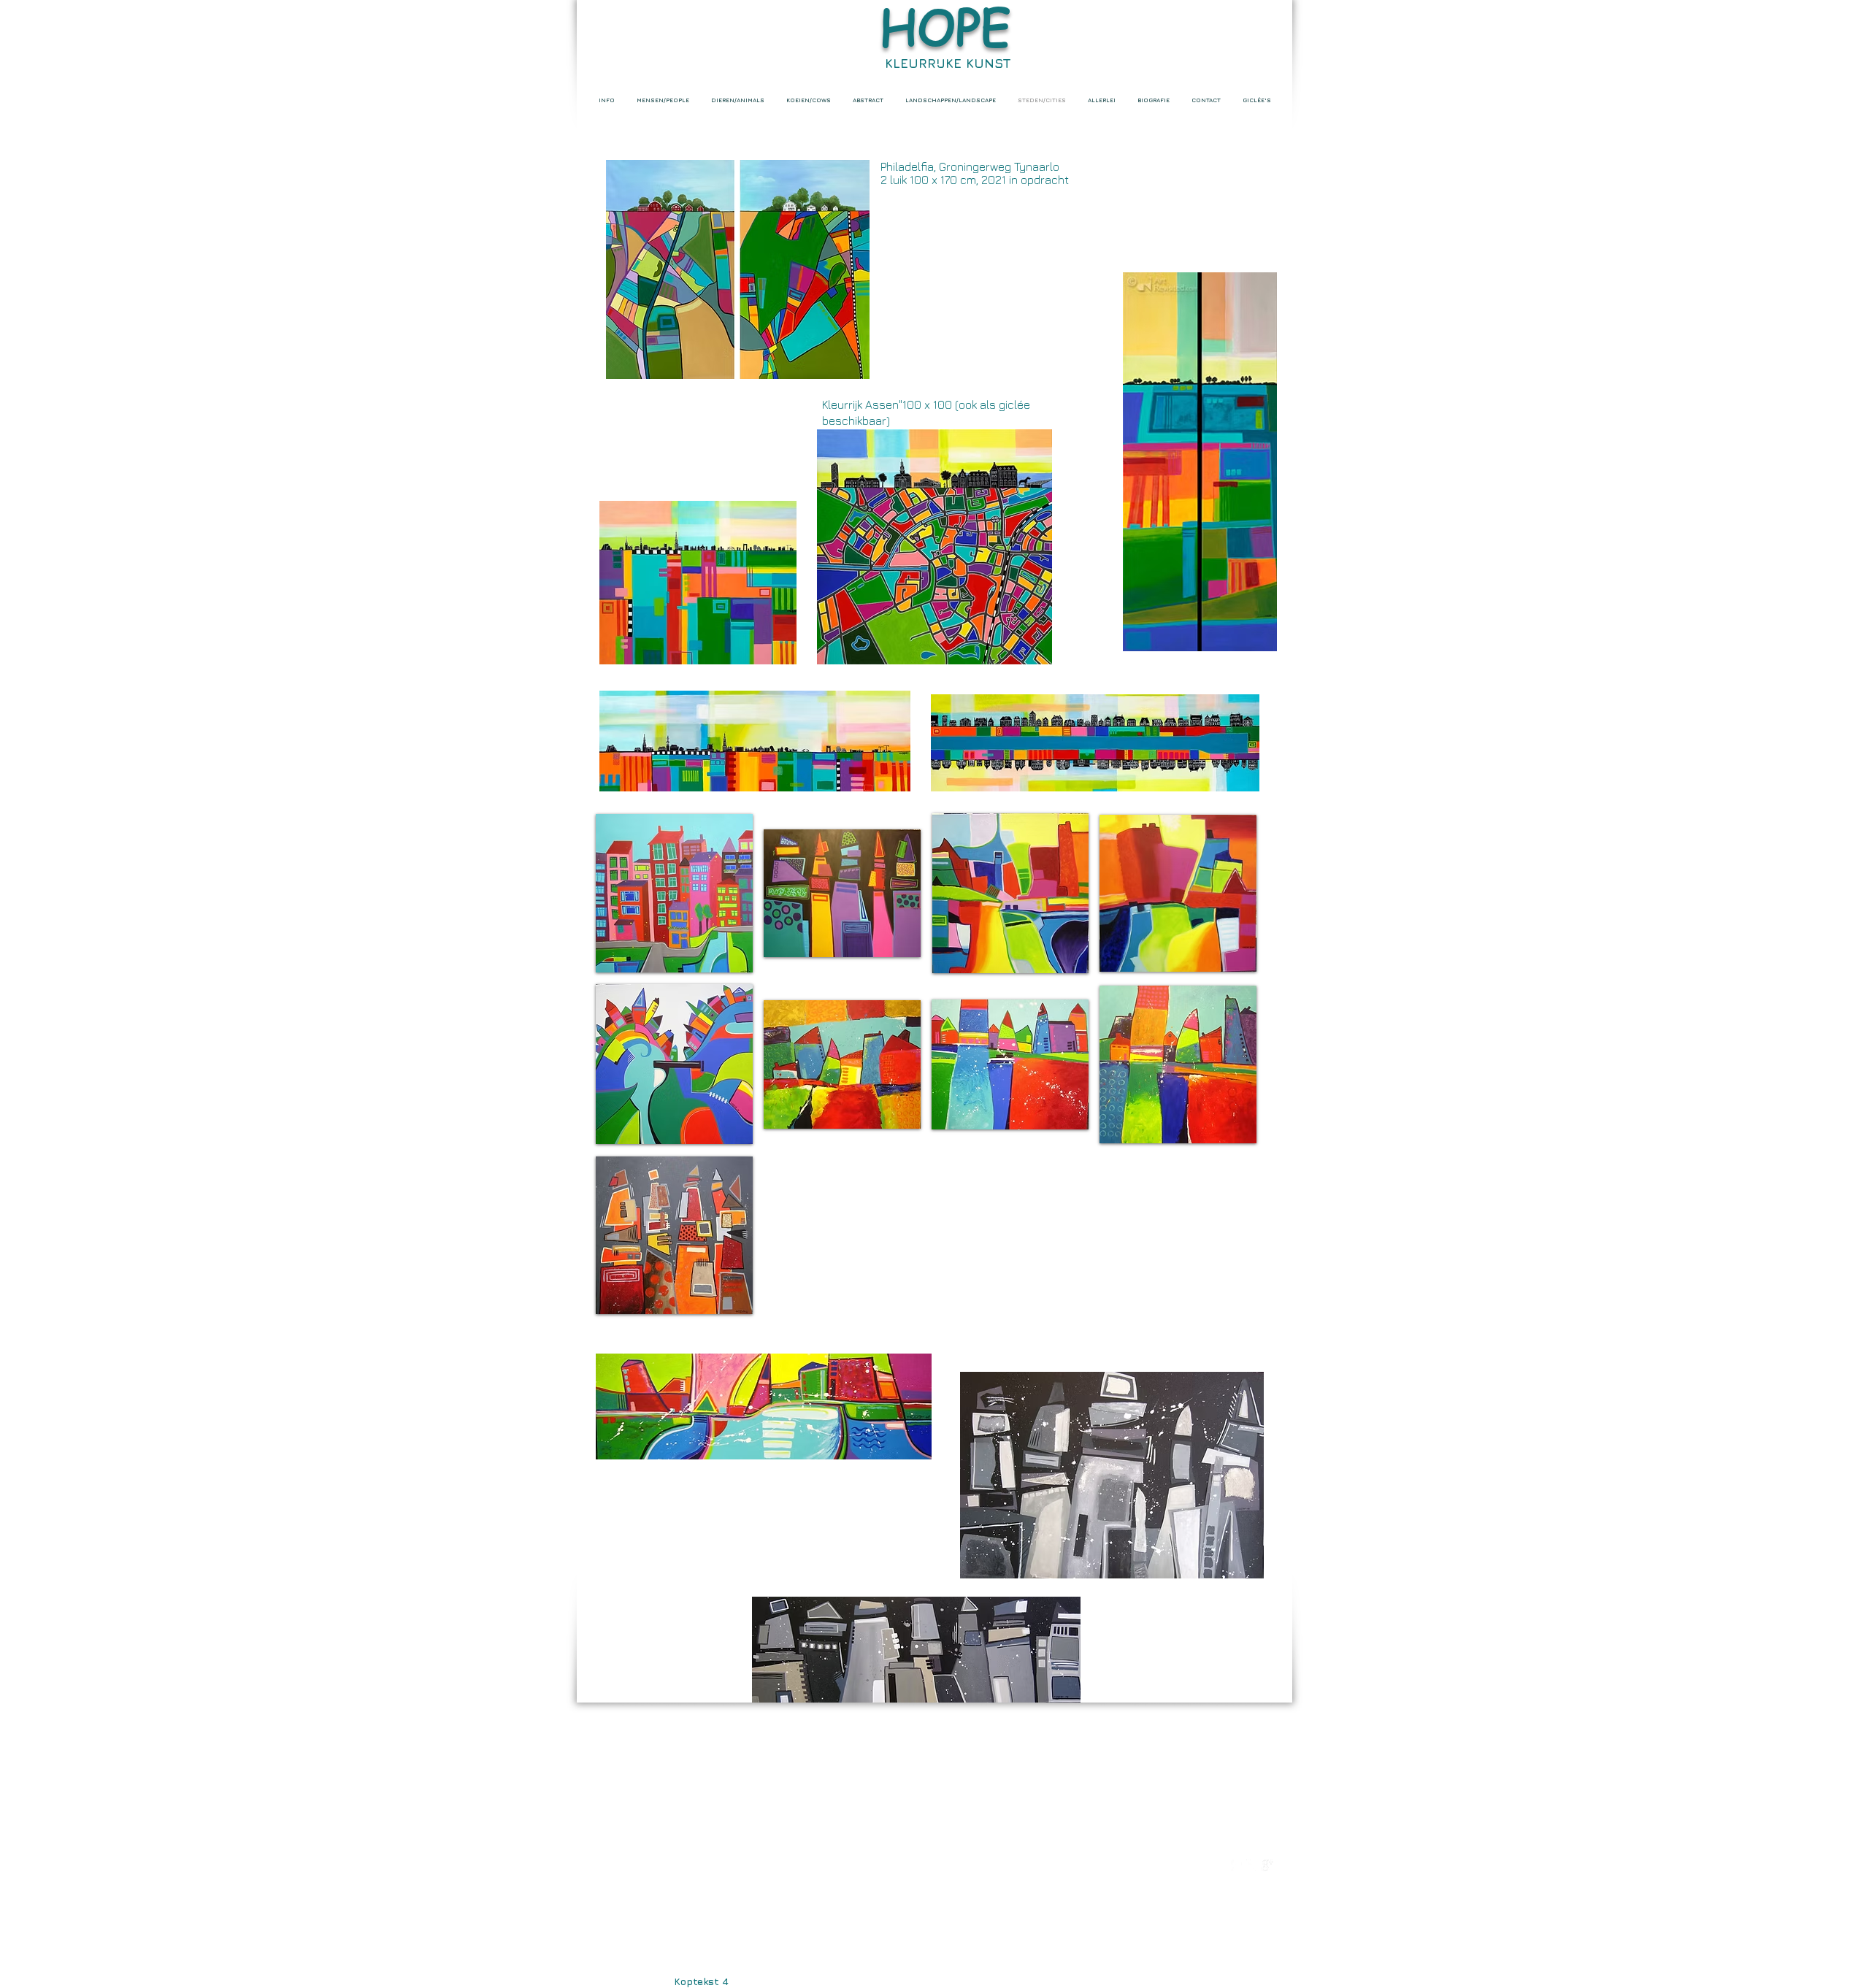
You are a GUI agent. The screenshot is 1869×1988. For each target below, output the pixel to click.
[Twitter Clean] (1252, 1865)
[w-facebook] (1237, 1865)
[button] (674, 893)
